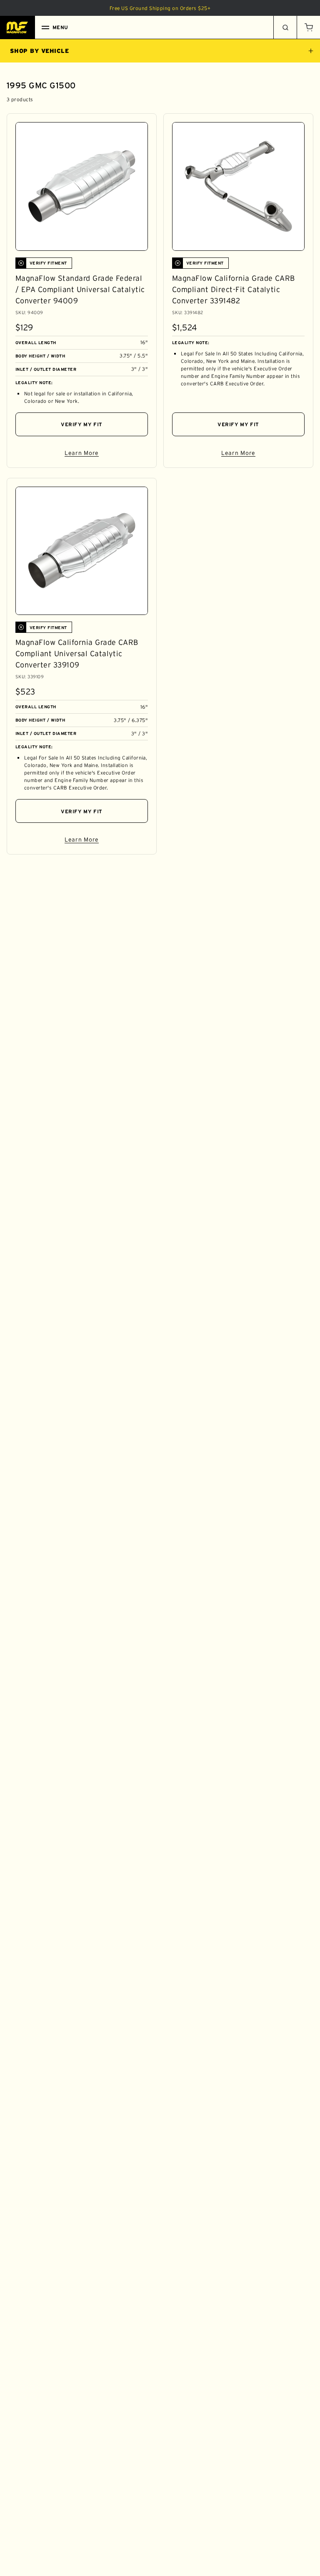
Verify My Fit (82, 424)
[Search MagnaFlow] (285, 27)
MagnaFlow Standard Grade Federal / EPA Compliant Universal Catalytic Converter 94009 (80, 290)
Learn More (106, 454)
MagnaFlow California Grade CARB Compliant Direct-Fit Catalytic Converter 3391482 (234, 290)
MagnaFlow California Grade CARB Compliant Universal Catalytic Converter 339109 (77, 654)
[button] (308, 27)
